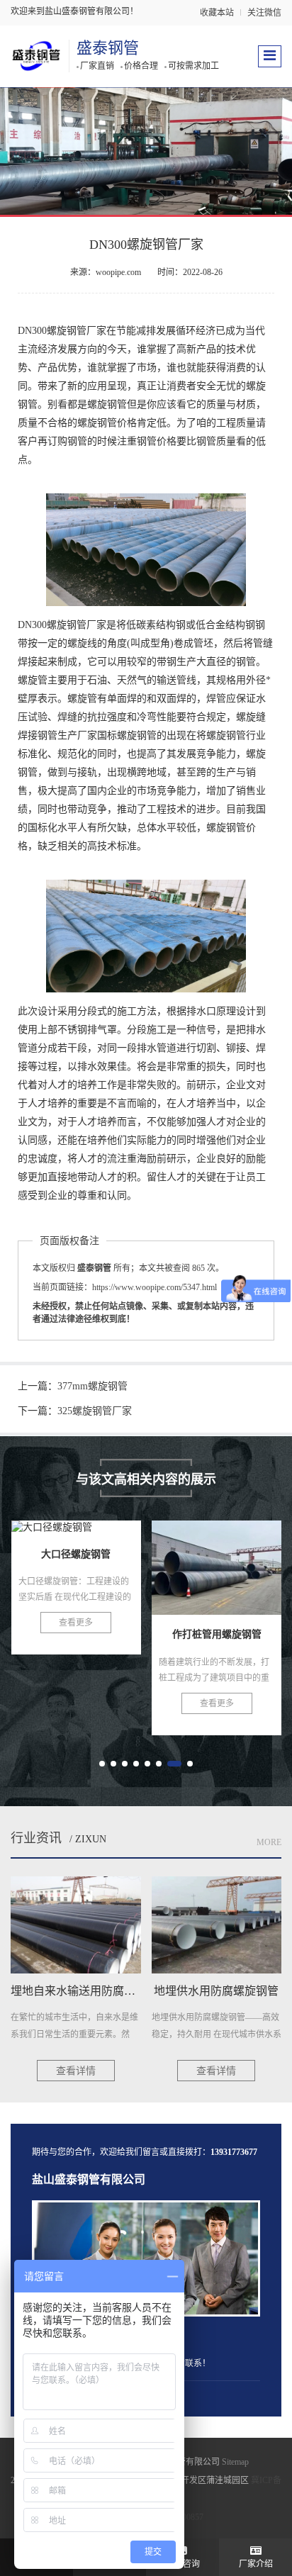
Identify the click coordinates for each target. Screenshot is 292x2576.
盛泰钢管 (108, 48)
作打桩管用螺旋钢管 (225, 1572)
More (269, 1842)
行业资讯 (36, 1838)
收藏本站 (217, 13)
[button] (102, 1764)
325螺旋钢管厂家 (95, 1411)
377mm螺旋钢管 (92, 1386)
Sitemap (235, 2462)
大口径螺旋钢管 (76, 1572)
